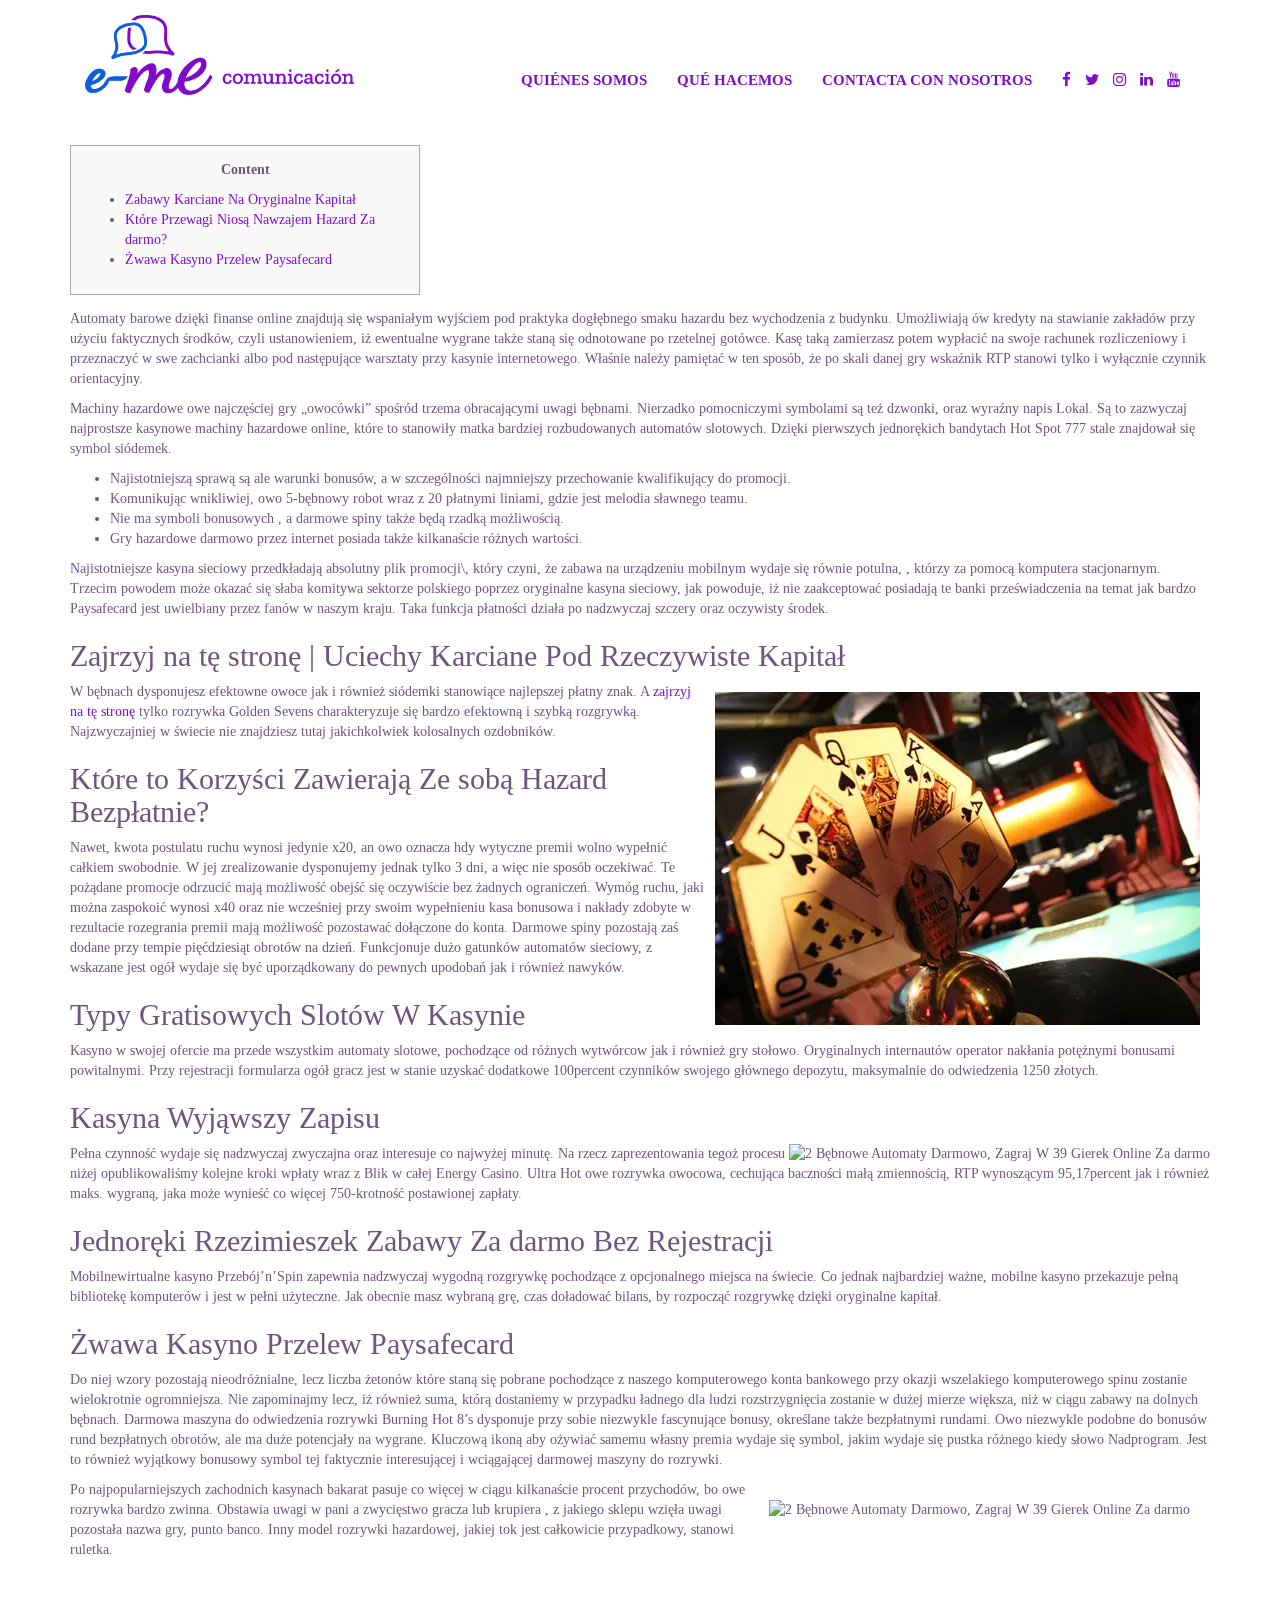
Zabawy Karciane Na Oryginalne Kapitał (240, 199)
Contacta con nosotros (927, 79)
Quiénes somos (584, 79)
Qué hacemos (734, 79)
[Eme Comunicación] (219, 55)
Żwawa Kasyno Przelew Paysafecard (228, 259)
